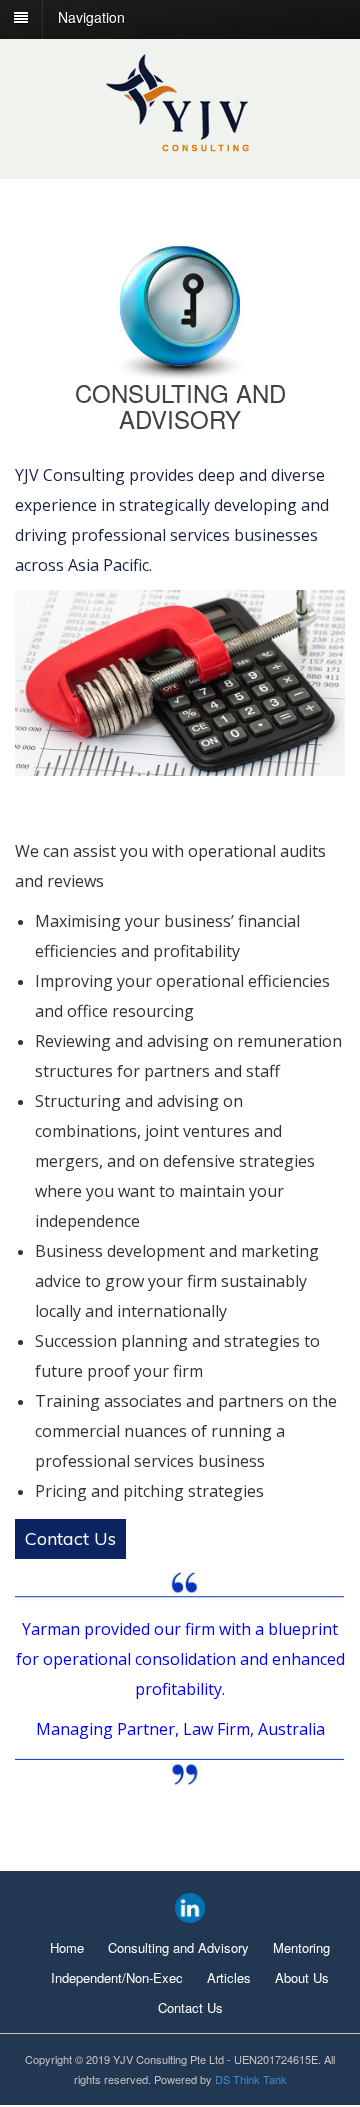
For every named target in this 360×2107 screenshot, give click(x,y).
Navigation (91, 17)
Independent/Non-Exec (117, 1977)
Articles (229, 1977)
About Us (302, 1977)
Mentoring (301, 1947)
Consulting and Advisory (178, 1947)
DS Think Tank (251, 2079)
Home (67, 1947)
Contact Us (70, 1538)
